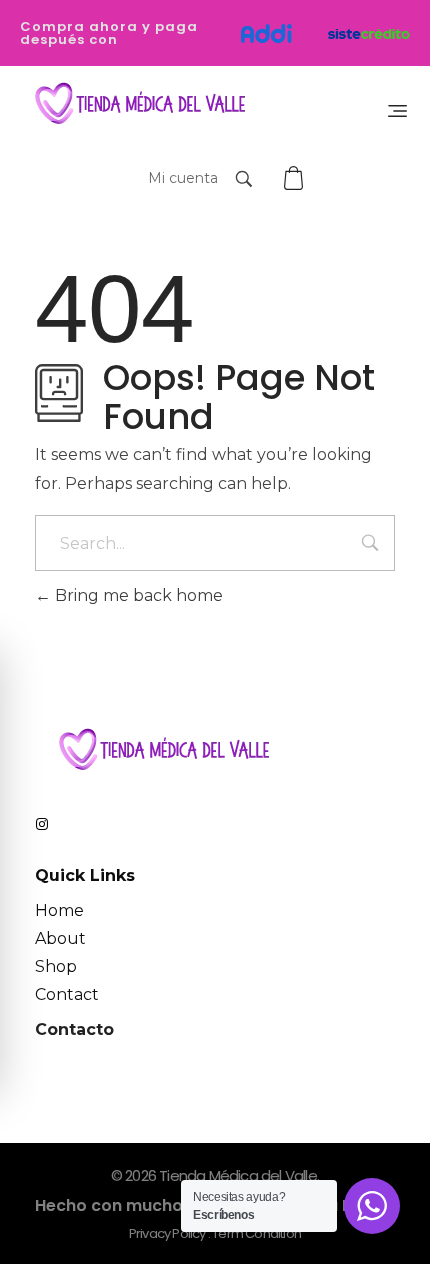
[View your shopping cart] (296, 178)
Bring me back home (137, 595)
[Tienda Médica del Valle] (136, 104)
